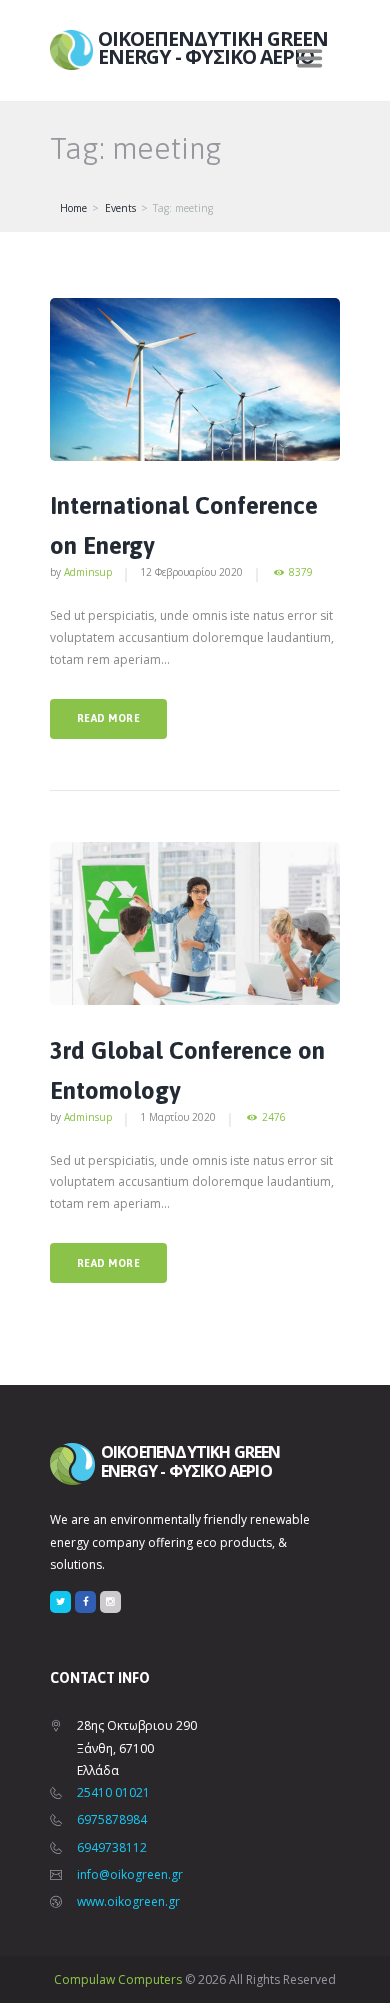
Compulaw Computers (118, 1979)
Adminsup (88, 572)
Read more (109, 718)
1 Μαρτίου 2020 (178, 1117)
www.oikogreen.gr (128, 1901)
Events (120, 208)
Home (73, 208)
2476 (274, 1117)
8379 (301, 572)
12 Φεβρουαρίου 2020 (191, 572)
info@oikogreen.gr (130, 1874)
